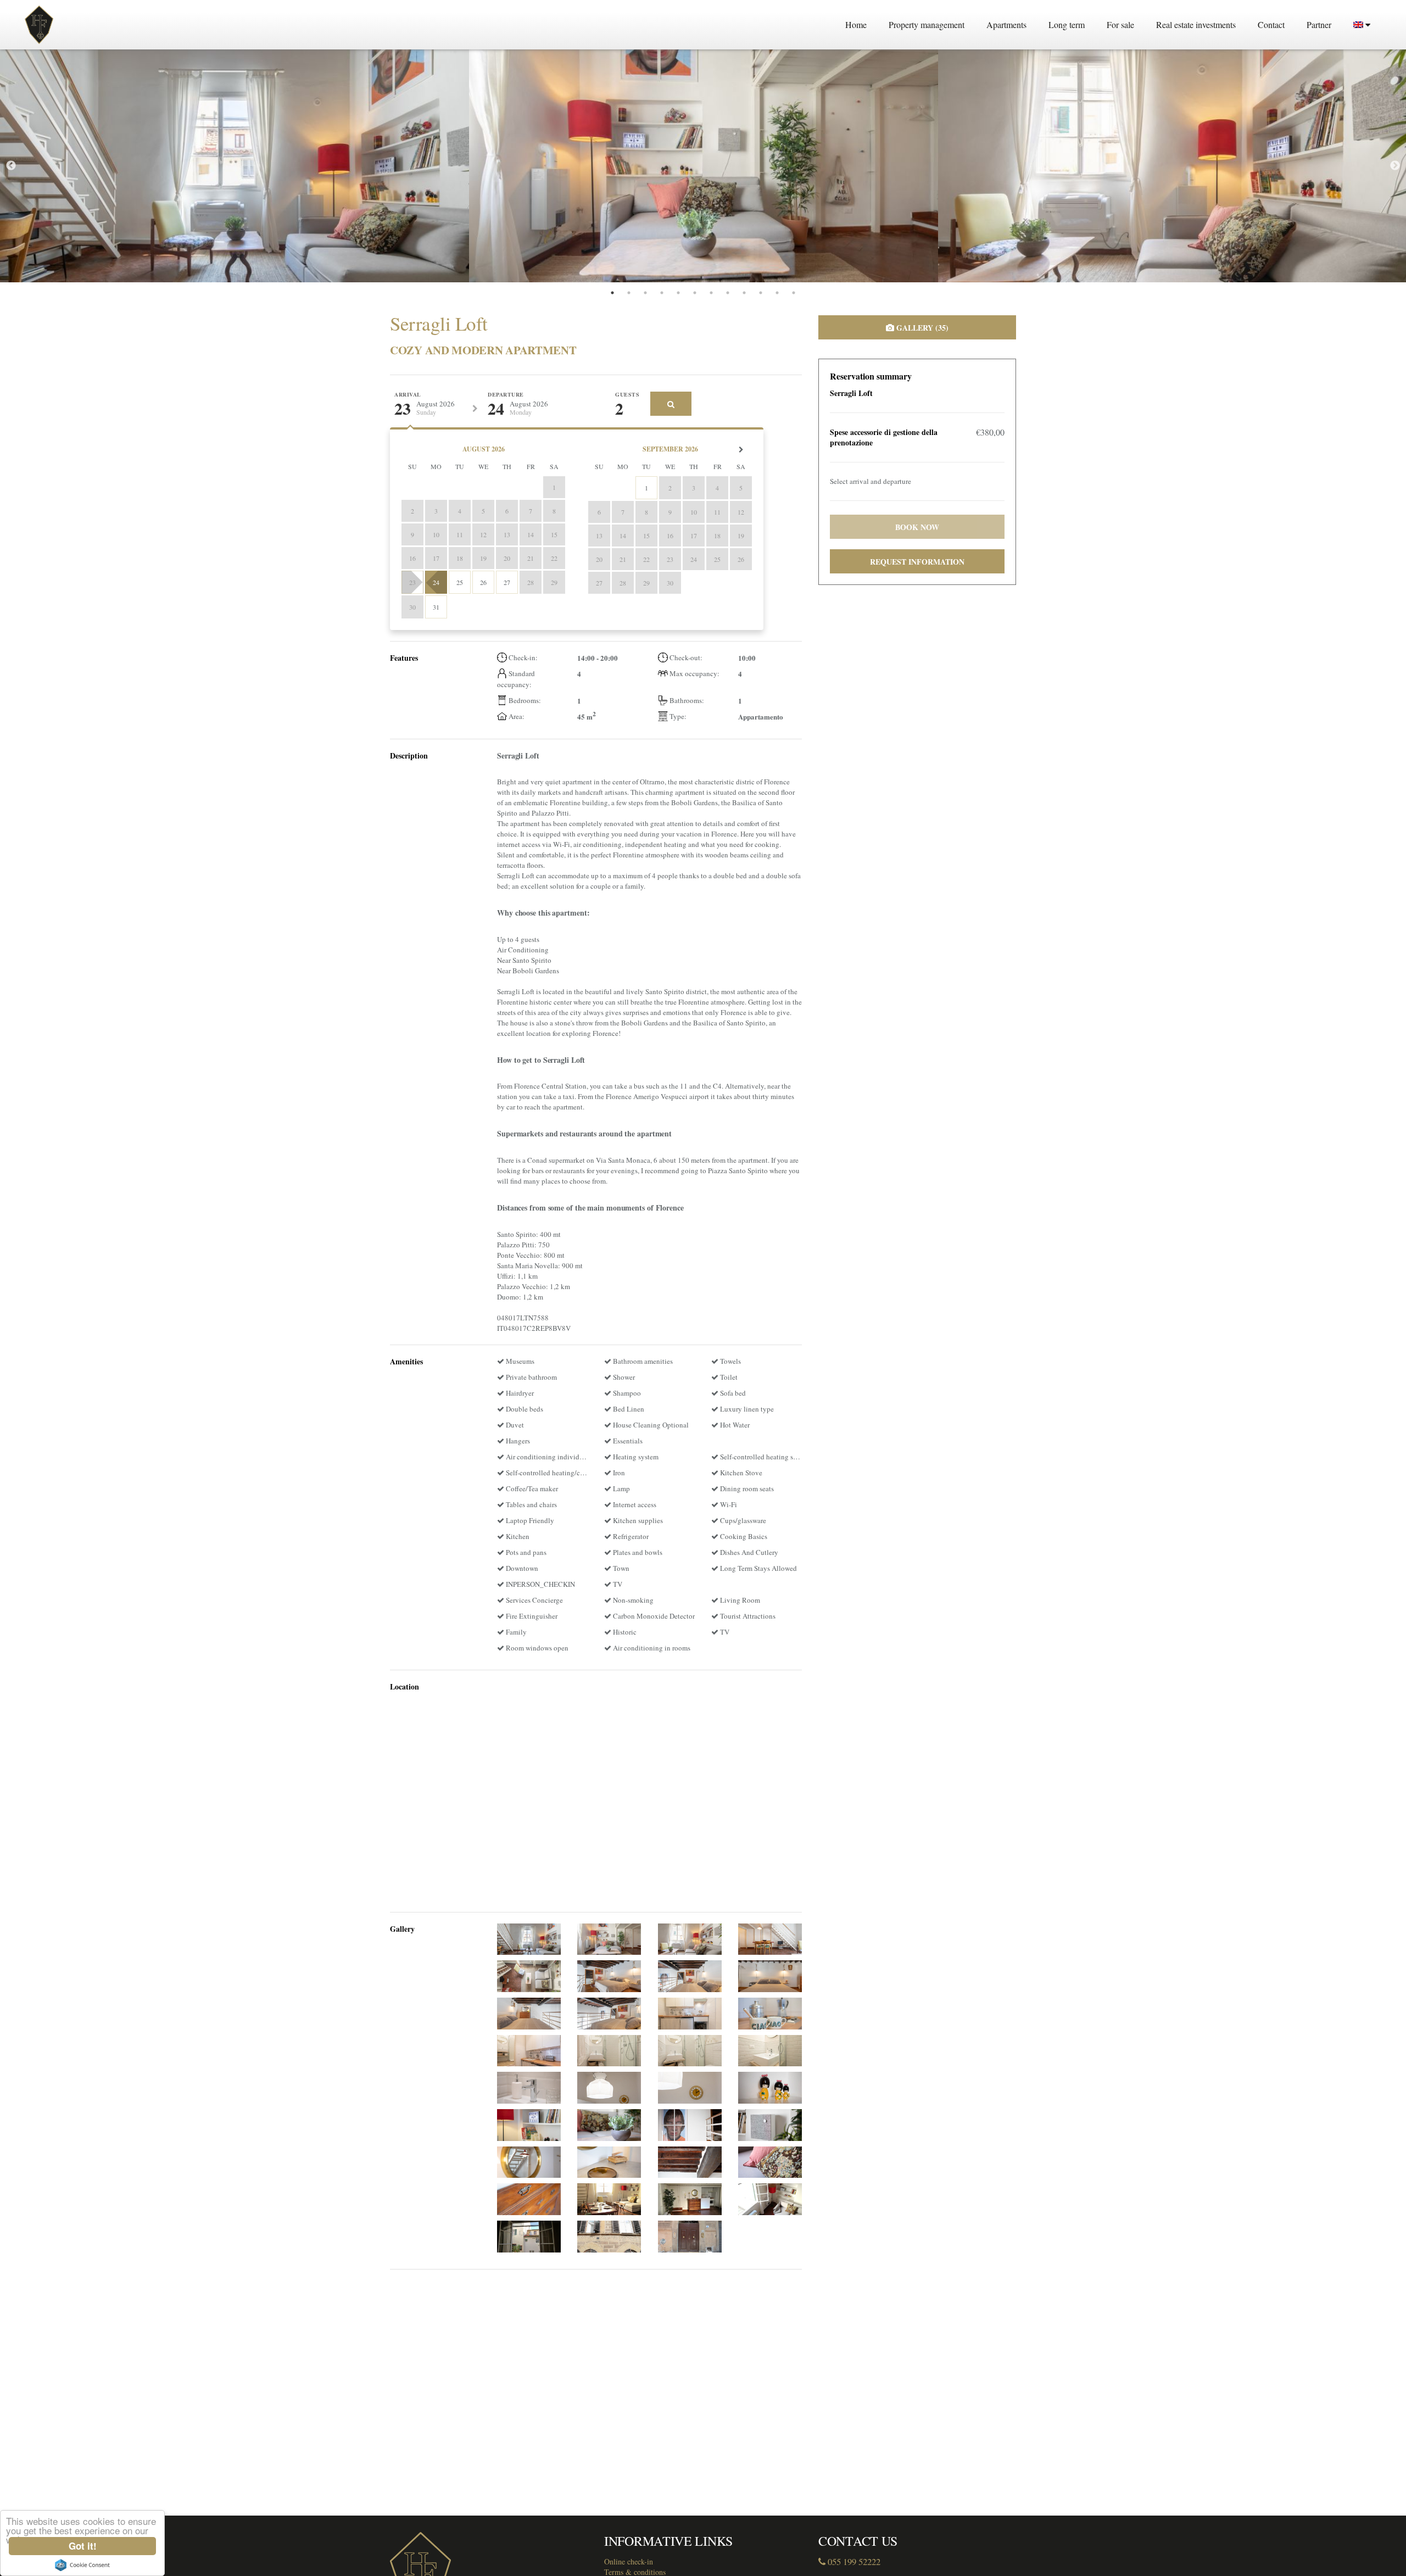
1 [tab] (612, 293)
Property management (927, 24)
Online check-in (629, 2561)
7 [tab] (711, 293)
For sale (1120, 24)
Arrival (408, 395)
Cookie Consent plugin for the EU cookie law (82, 2565)
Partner (1319, 24)
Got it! (83, 2546)
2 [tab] (629, 293)
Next (1395, 166)
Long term (1067, 24)
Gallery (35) (921, 328)
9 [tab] (744, 293)
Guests (627, 395)
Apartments (1006, 24)
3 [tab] (645, 293)
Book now (917, 527)
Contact (1271, 24)
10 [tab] (761, 293)
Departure (506, 395)
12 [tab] (794, 293)
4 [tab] (662, 293)
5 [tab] (678, 293)
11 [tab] (777, 293)
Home (856, 24)
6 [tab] (695, 293)
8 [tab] (728, 293)
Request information (917, 562)
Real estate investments (1196, 24)
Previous (11, 166)
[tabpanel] (235, 166)
